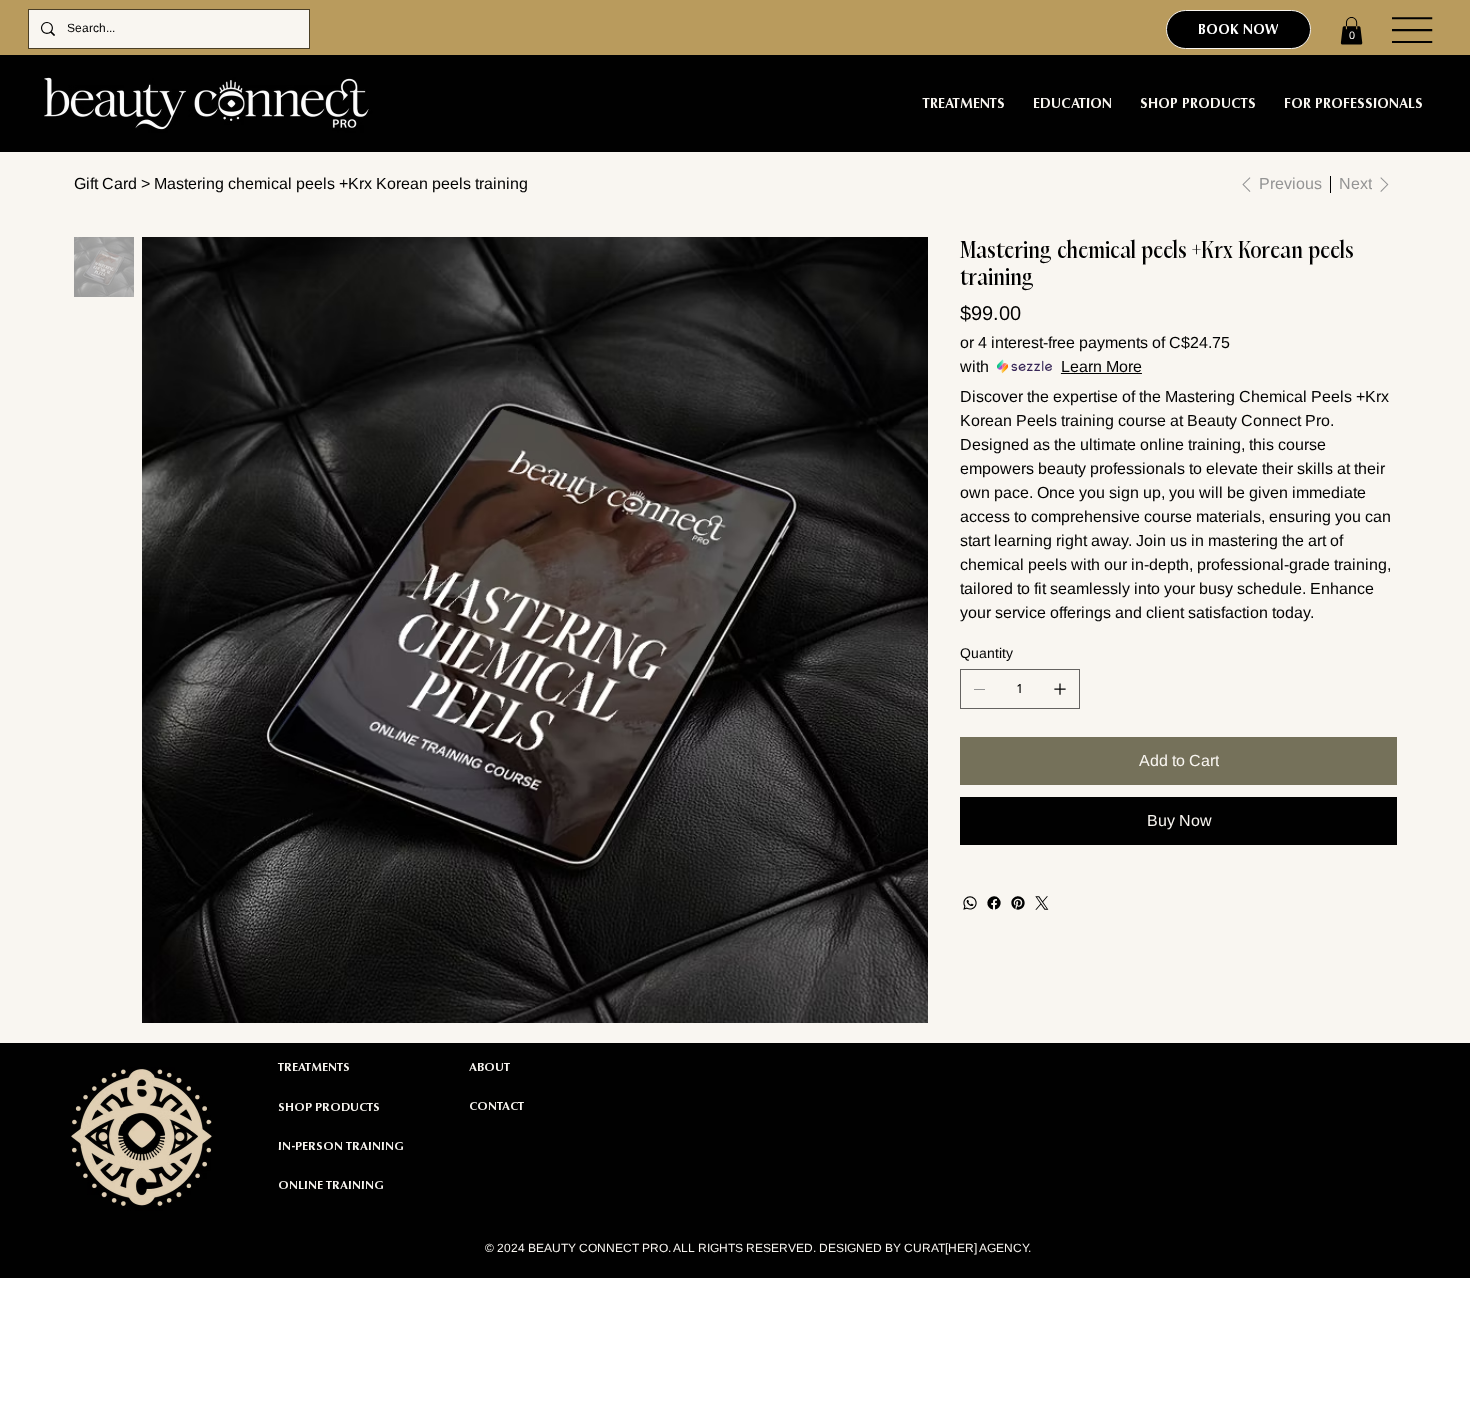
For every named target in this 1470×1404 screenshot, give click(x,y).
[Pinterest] (1018, 903)
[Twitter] (1042, 903)
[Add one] (1060, 689)
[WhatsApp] (970, 903)
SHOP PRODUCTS (329, 1107)
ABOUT (489, 1067)
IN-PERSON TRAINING (341, 1146)
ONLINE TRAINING (331, 1185)
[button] (1351, 30)
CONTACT (496, 1106)
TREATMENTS (314, 1067)
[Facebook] (994, 903)
